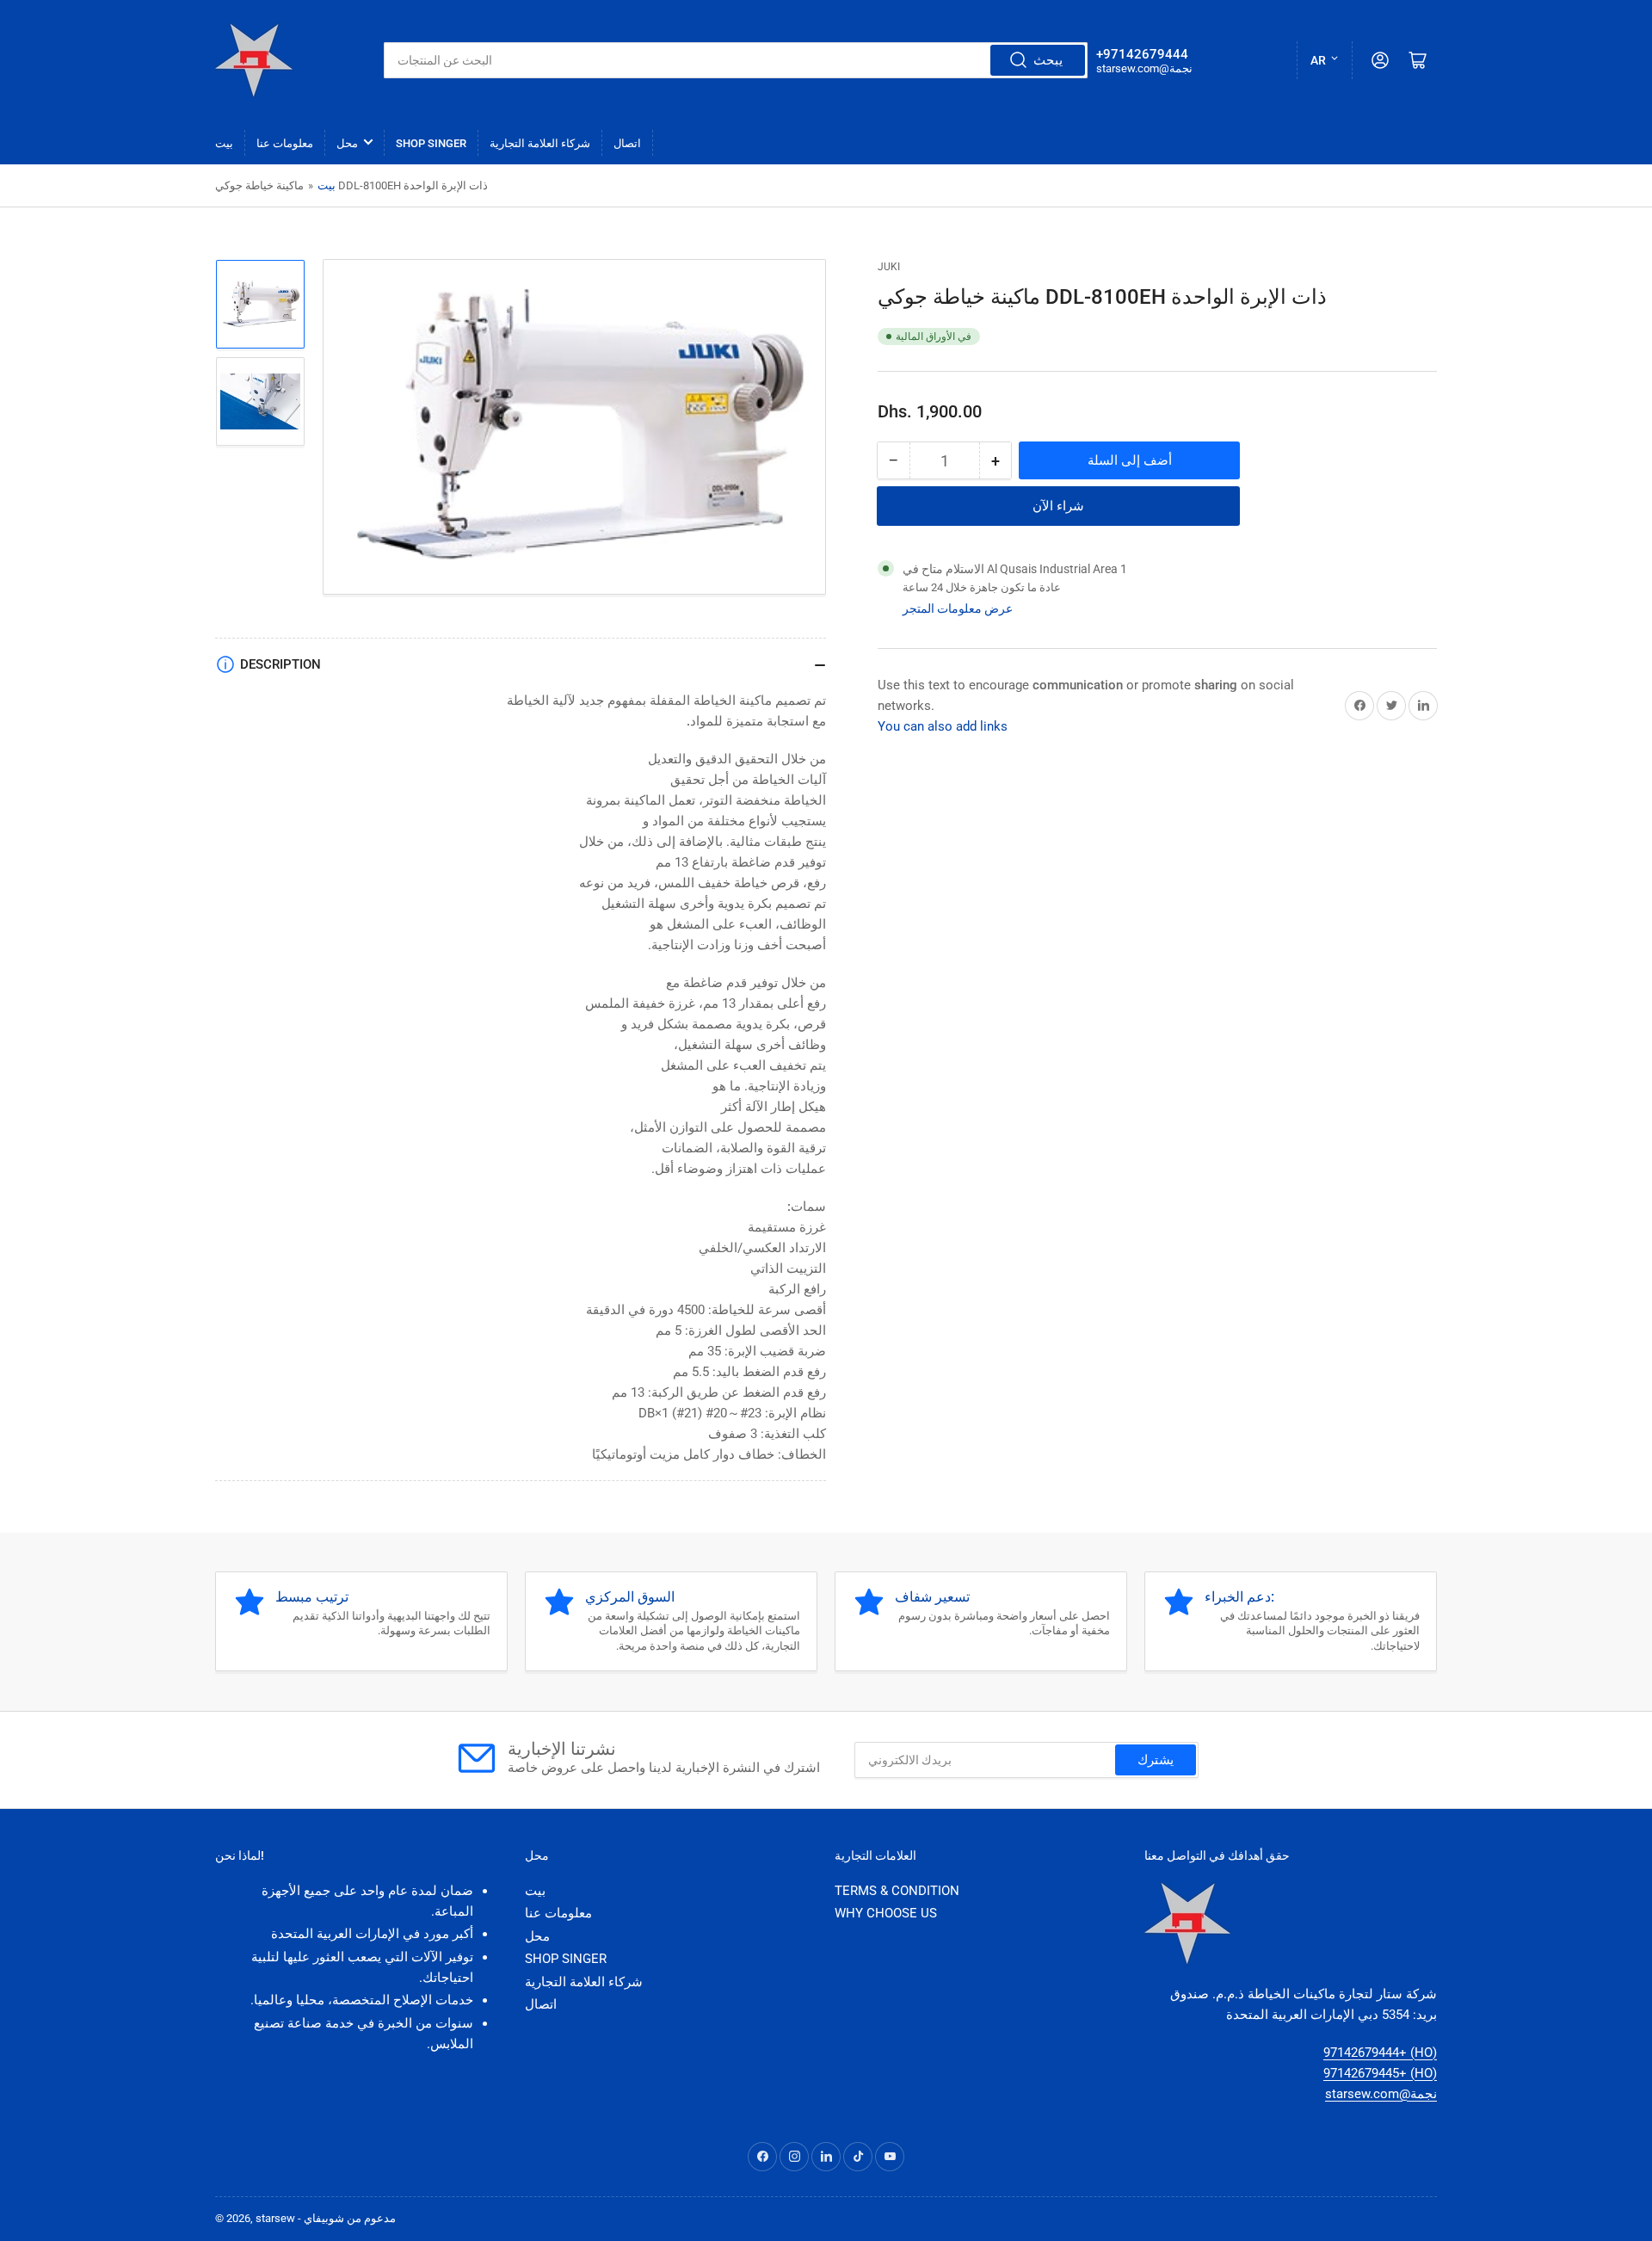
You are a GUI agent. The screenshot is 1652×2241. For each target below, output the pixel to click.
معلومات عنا (285, 143)
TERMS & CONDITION (897, 1891)
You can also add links (943, 726)
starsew (275, 2218)
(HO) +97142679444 (1380, 2053)
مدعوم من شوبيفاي (350, 2218)
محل (347, 143)
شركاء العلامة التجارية (540, 143)
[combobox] (736, 60)
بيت (224, 143)
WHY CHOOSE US (886, 1913)
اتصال (627, 143)
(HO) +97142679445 (1380, 2073)
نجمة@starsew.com (1381, 2094)
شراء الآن (1058, 506)
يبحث (1048, 60)
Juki (889, 267)
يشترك (1156, 1760)
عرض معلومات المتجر (958, 608)
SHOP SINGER (431, 143)
